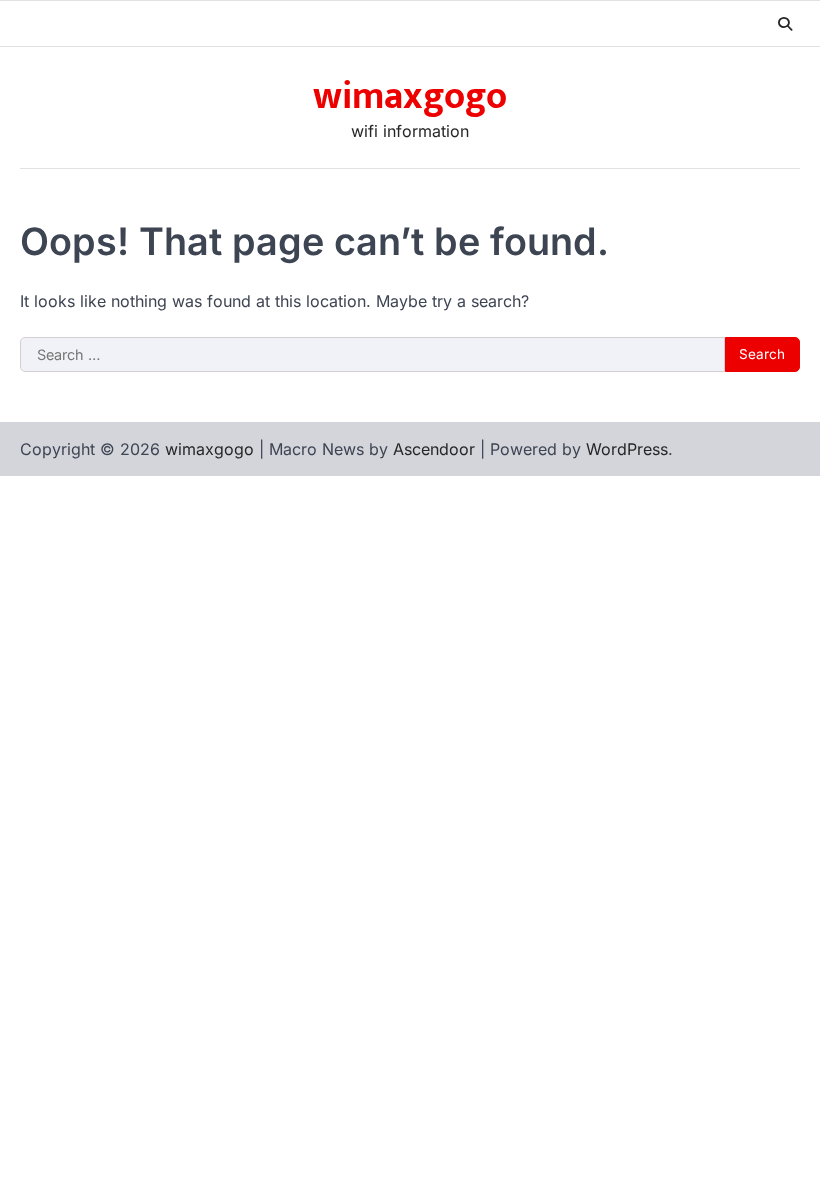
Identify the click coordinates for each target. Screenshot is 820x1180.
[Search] (785, 24)
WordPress (627, 449)
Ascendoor (434, 449)
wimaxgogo (410, 96)
